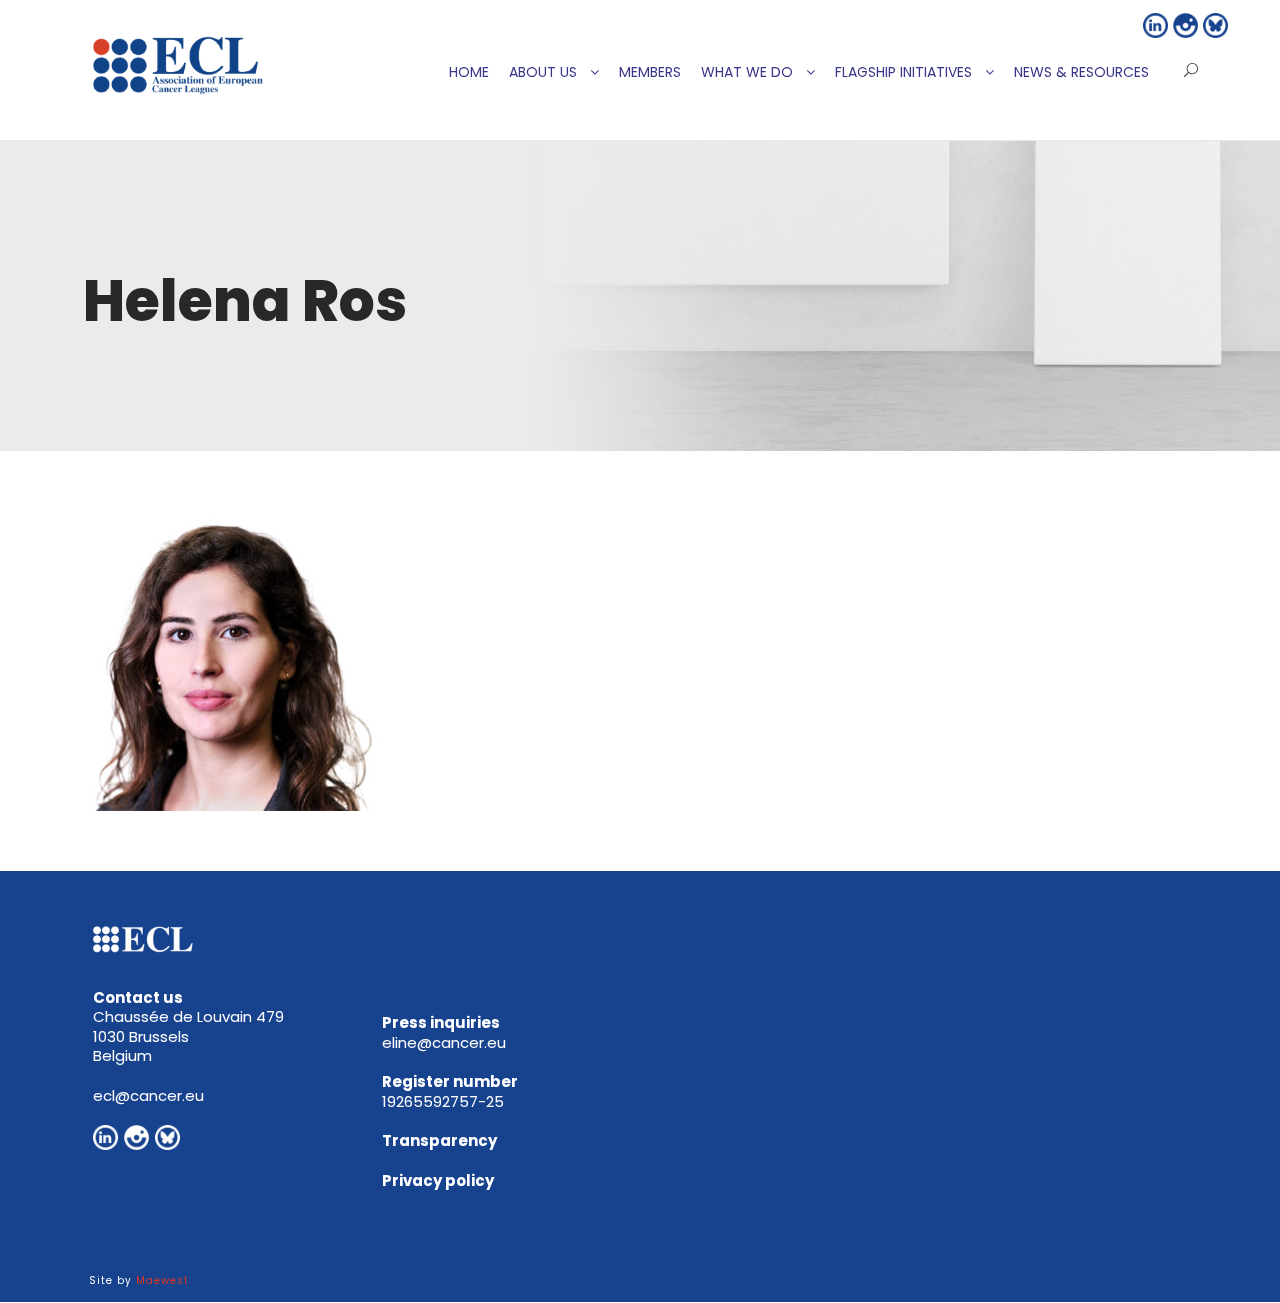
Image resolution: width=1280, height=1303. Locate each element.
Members (650, 72)
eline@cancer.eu (444, 1042)
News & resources (1081, 72)
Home (469, 72)
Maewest (162, 1280)
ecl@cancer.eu (148, 1095)
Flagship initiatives (903, 72)
